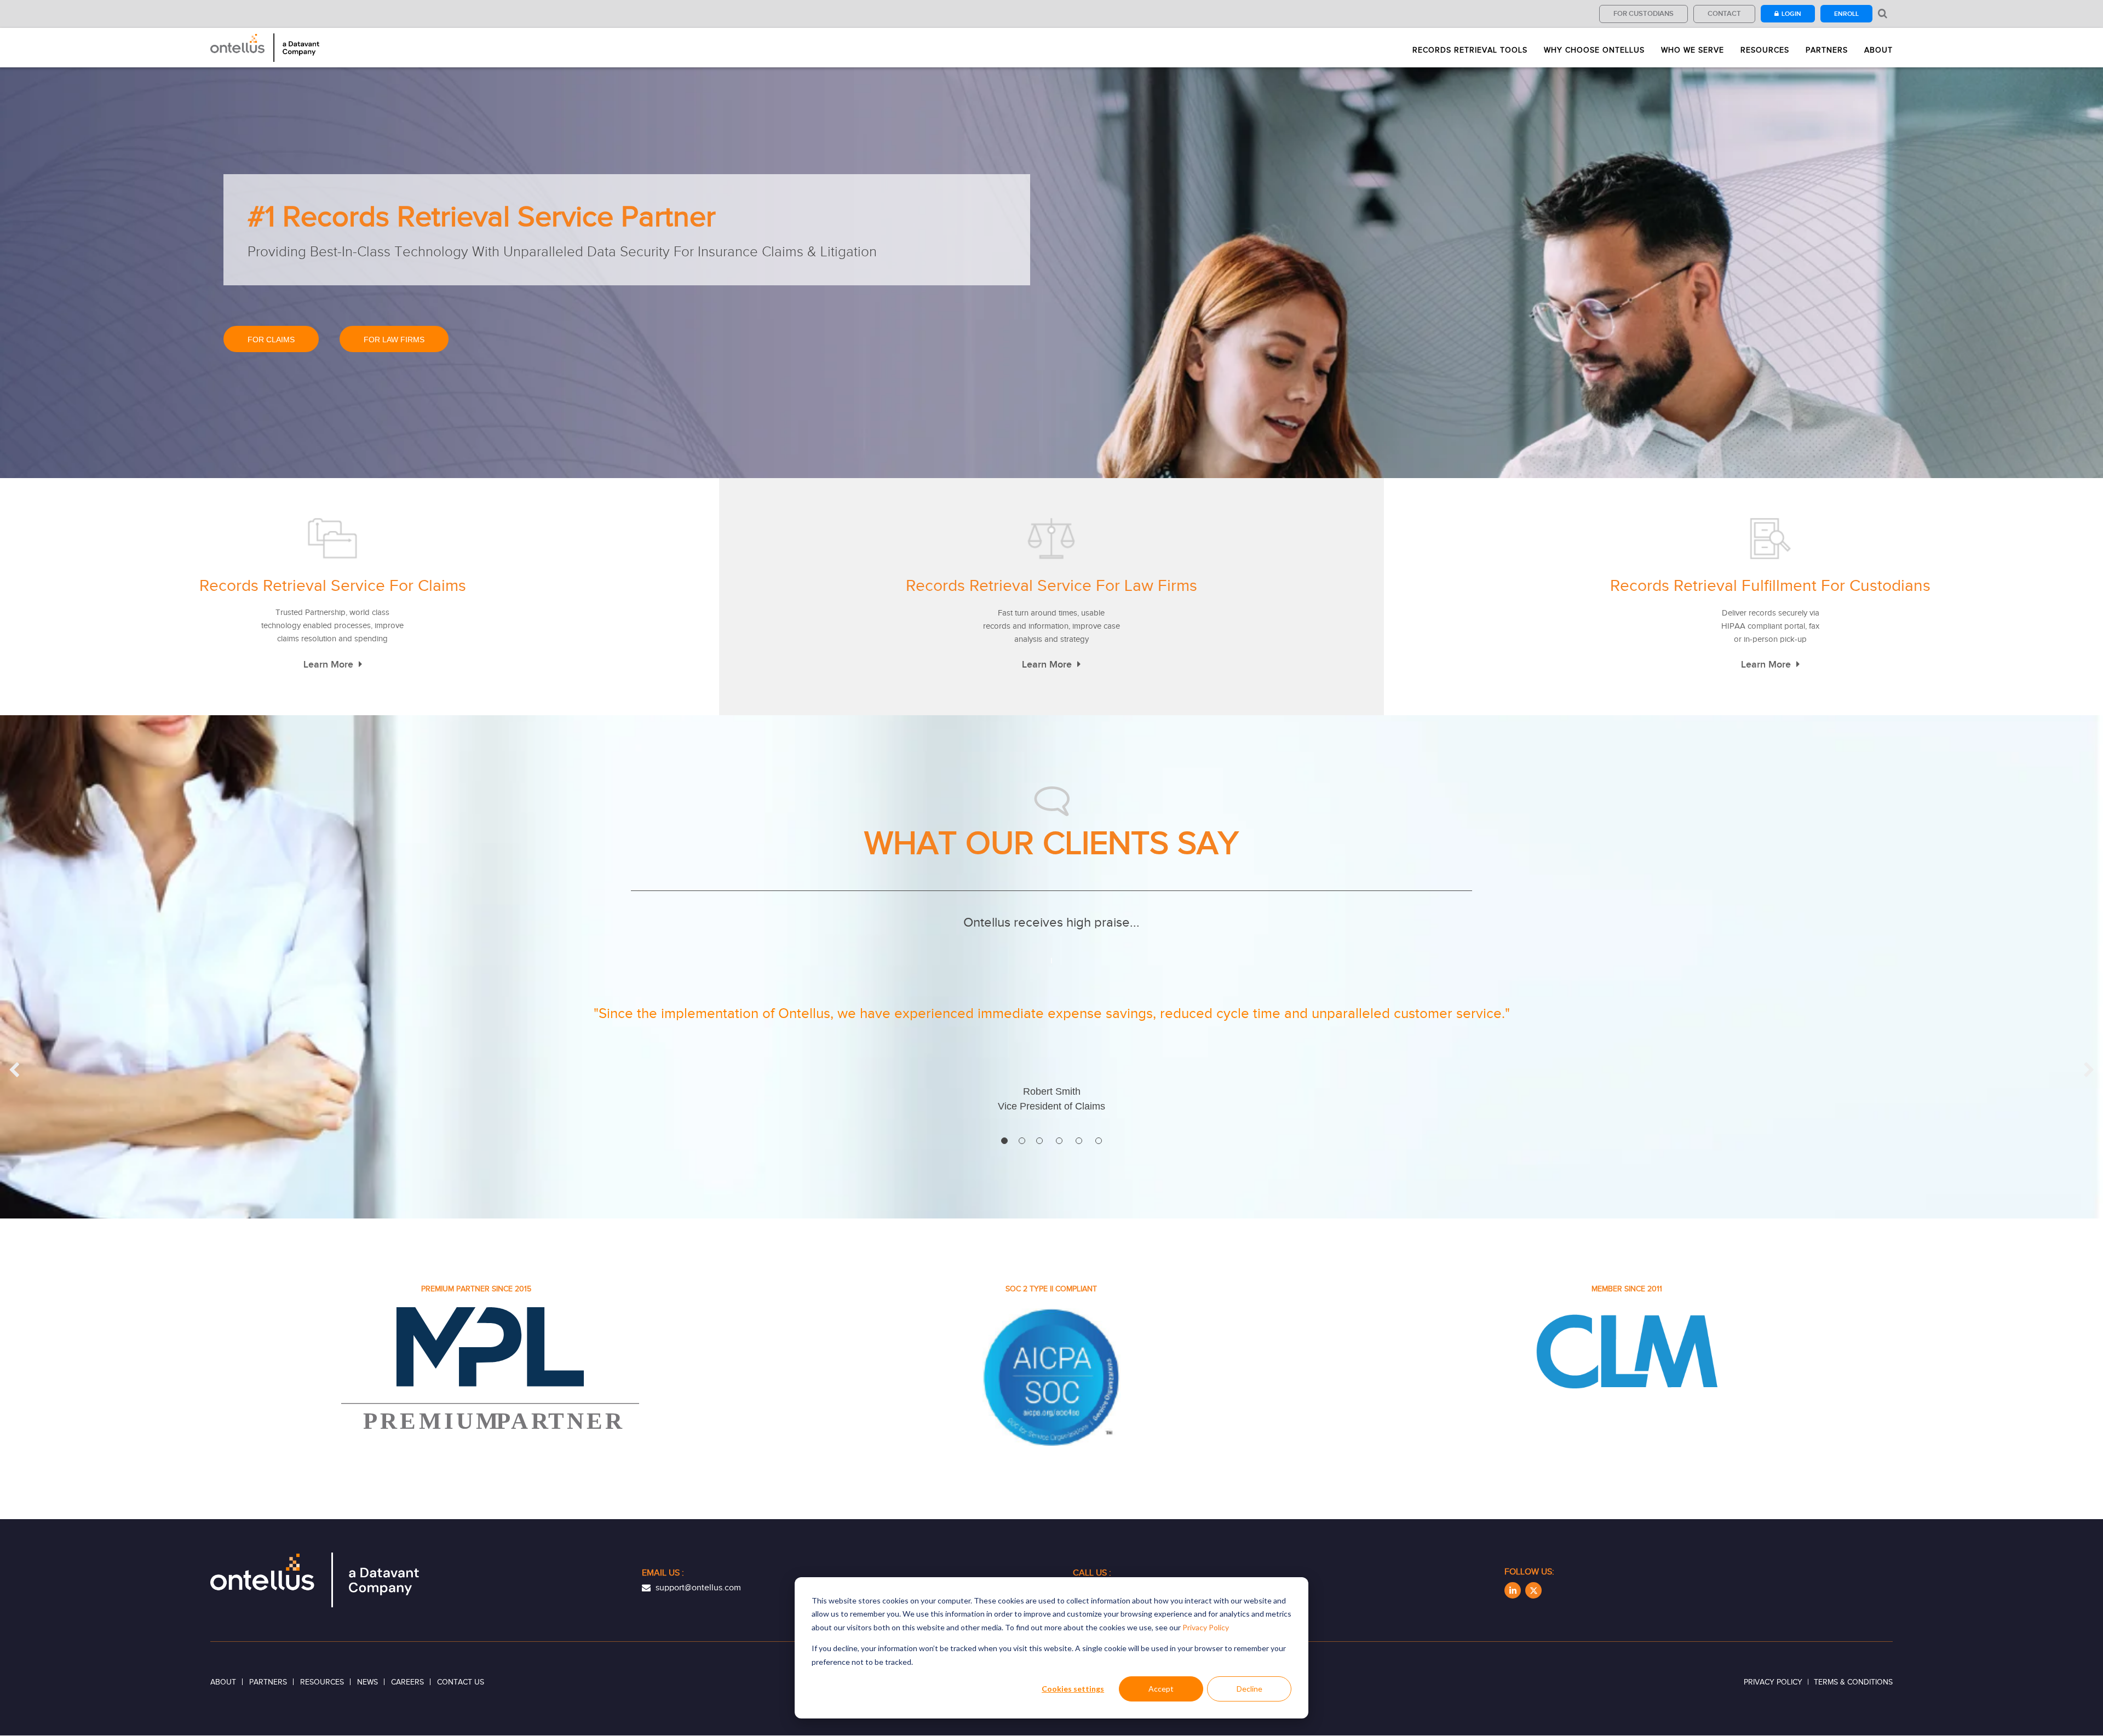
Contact (1724, 13)
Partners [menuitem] (1827, 50)
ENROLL (1846, 14)
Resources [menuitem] (1765, 50)
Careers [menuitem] (407, 1682)
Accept (1161, 1689)
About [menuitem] (1878, 50)
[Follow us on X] (1533, 1590)
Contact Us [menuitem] (461, 1682)
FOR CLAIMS (271, 340)
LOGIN (1791, 14)
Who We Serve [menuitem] (1693, 50)
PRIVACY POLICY (1773, 1682)
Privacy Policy (1206, 1627)
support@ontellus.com (697, 1588)
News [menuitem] (367, 1682)
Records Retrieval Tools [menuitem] (1470, 50)
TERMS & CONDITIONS (1853, 1682)
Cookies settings (1073, 1689)
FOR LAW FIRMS (394, 340)
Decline (1249, 1689)
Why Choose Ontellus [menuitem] (1594, 50)
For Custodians (1644, 13)
